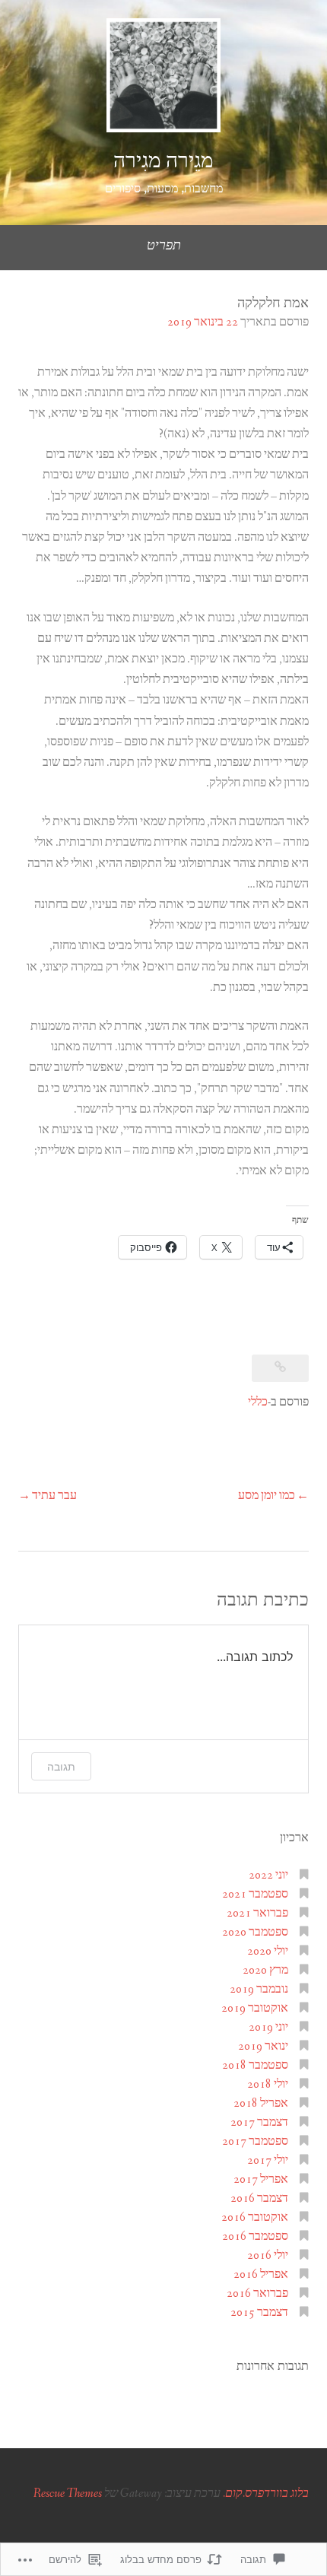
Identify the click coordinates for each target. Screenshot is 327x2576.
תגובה (61, 1766)
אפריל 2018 (261, 2103)
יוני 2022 (268, 1875)
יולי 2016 (268, 2255)
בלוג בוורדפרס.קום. (266, 2493)
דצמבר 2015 (259, 2312)
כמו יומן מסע (267, 1496)
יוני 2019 (268, 2027)
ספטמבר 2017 (255, 2141)
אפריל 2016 (261, 2274)
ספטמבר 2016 (255, 2236)
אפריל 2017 (261, 2179)
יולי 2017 (268, 2160)
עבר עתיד (54, 1496)
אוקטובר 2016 (255, 2217)
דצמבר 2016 (259, 2198)
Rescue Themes (68, 2493)
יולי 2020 (268, 1951)
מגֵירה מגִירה (163, 161)
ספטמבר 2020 (255, 1932)
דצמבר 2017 (259, 2122)
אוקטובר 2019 (255, 2008)
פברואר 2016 (257, 2293)
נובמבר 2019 (259, 1989)
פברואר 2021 (257, 1913)
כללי (258, 1402)
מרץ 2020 (265, 1970)
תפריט (164, 246)
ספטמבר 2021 (255, 1894)
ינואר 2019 (263, 2046)
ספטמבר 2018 (255, 2065)
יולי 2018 (268, 2084)
